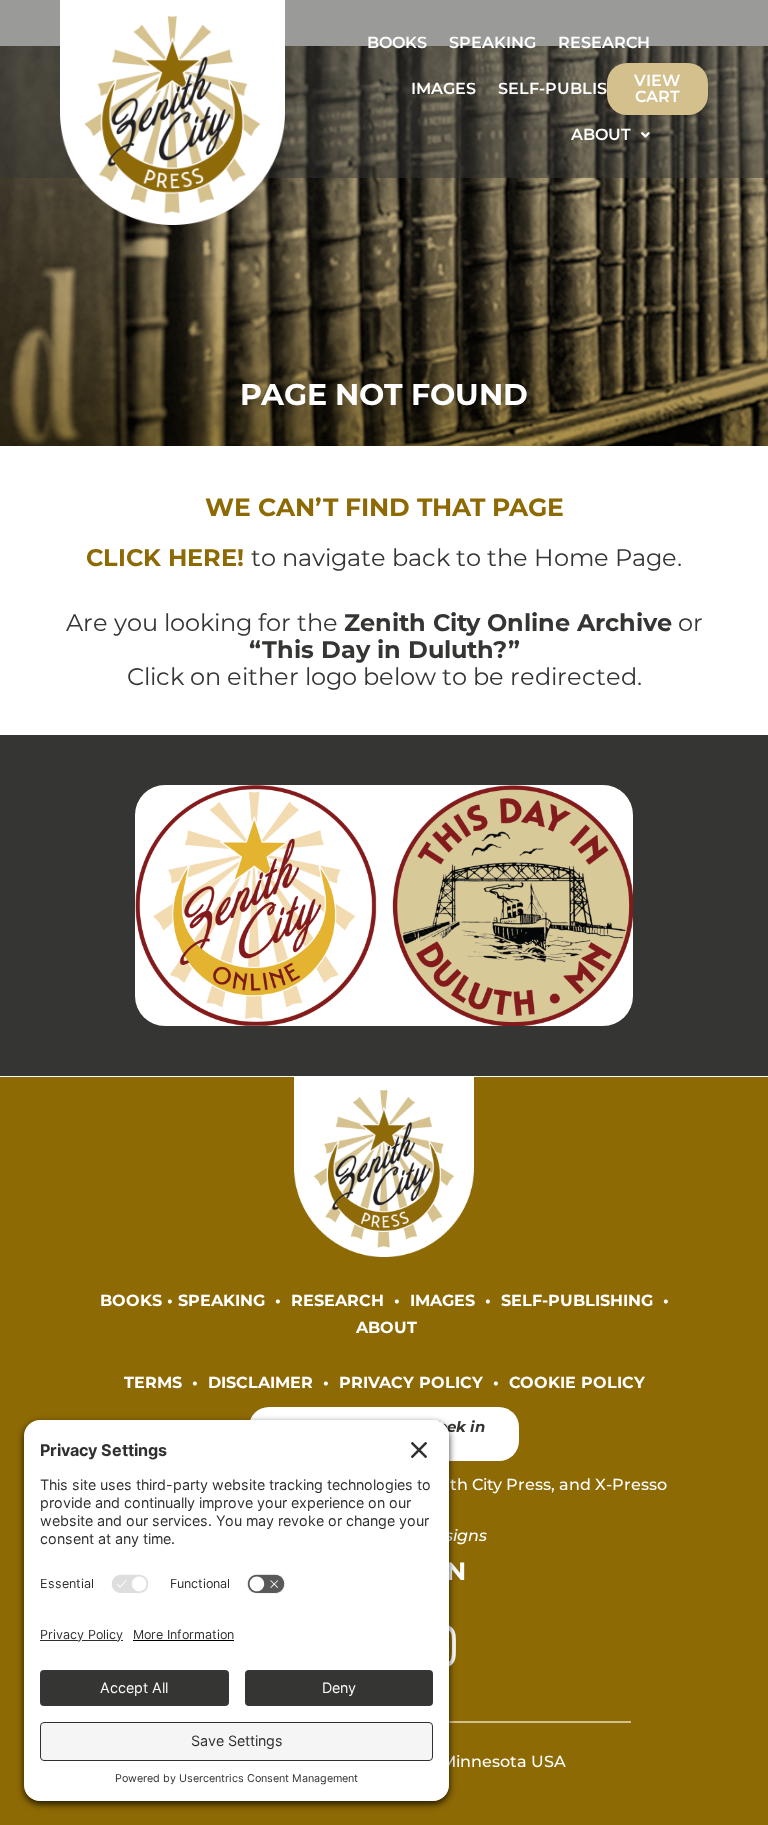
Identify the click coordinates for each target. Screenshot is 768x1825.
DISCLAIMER (260, 1382)
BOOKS (397, 42)
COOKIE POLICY (577, 1382)
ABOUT (601, 134)
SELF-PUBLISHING (574, 88)
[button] (610, 135)
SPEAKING (492, 42)
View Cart (657, 88)
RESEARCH (604, 42)
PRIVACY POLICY (411, 1382)
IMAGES (443, 88)
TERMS (153, 1382)
